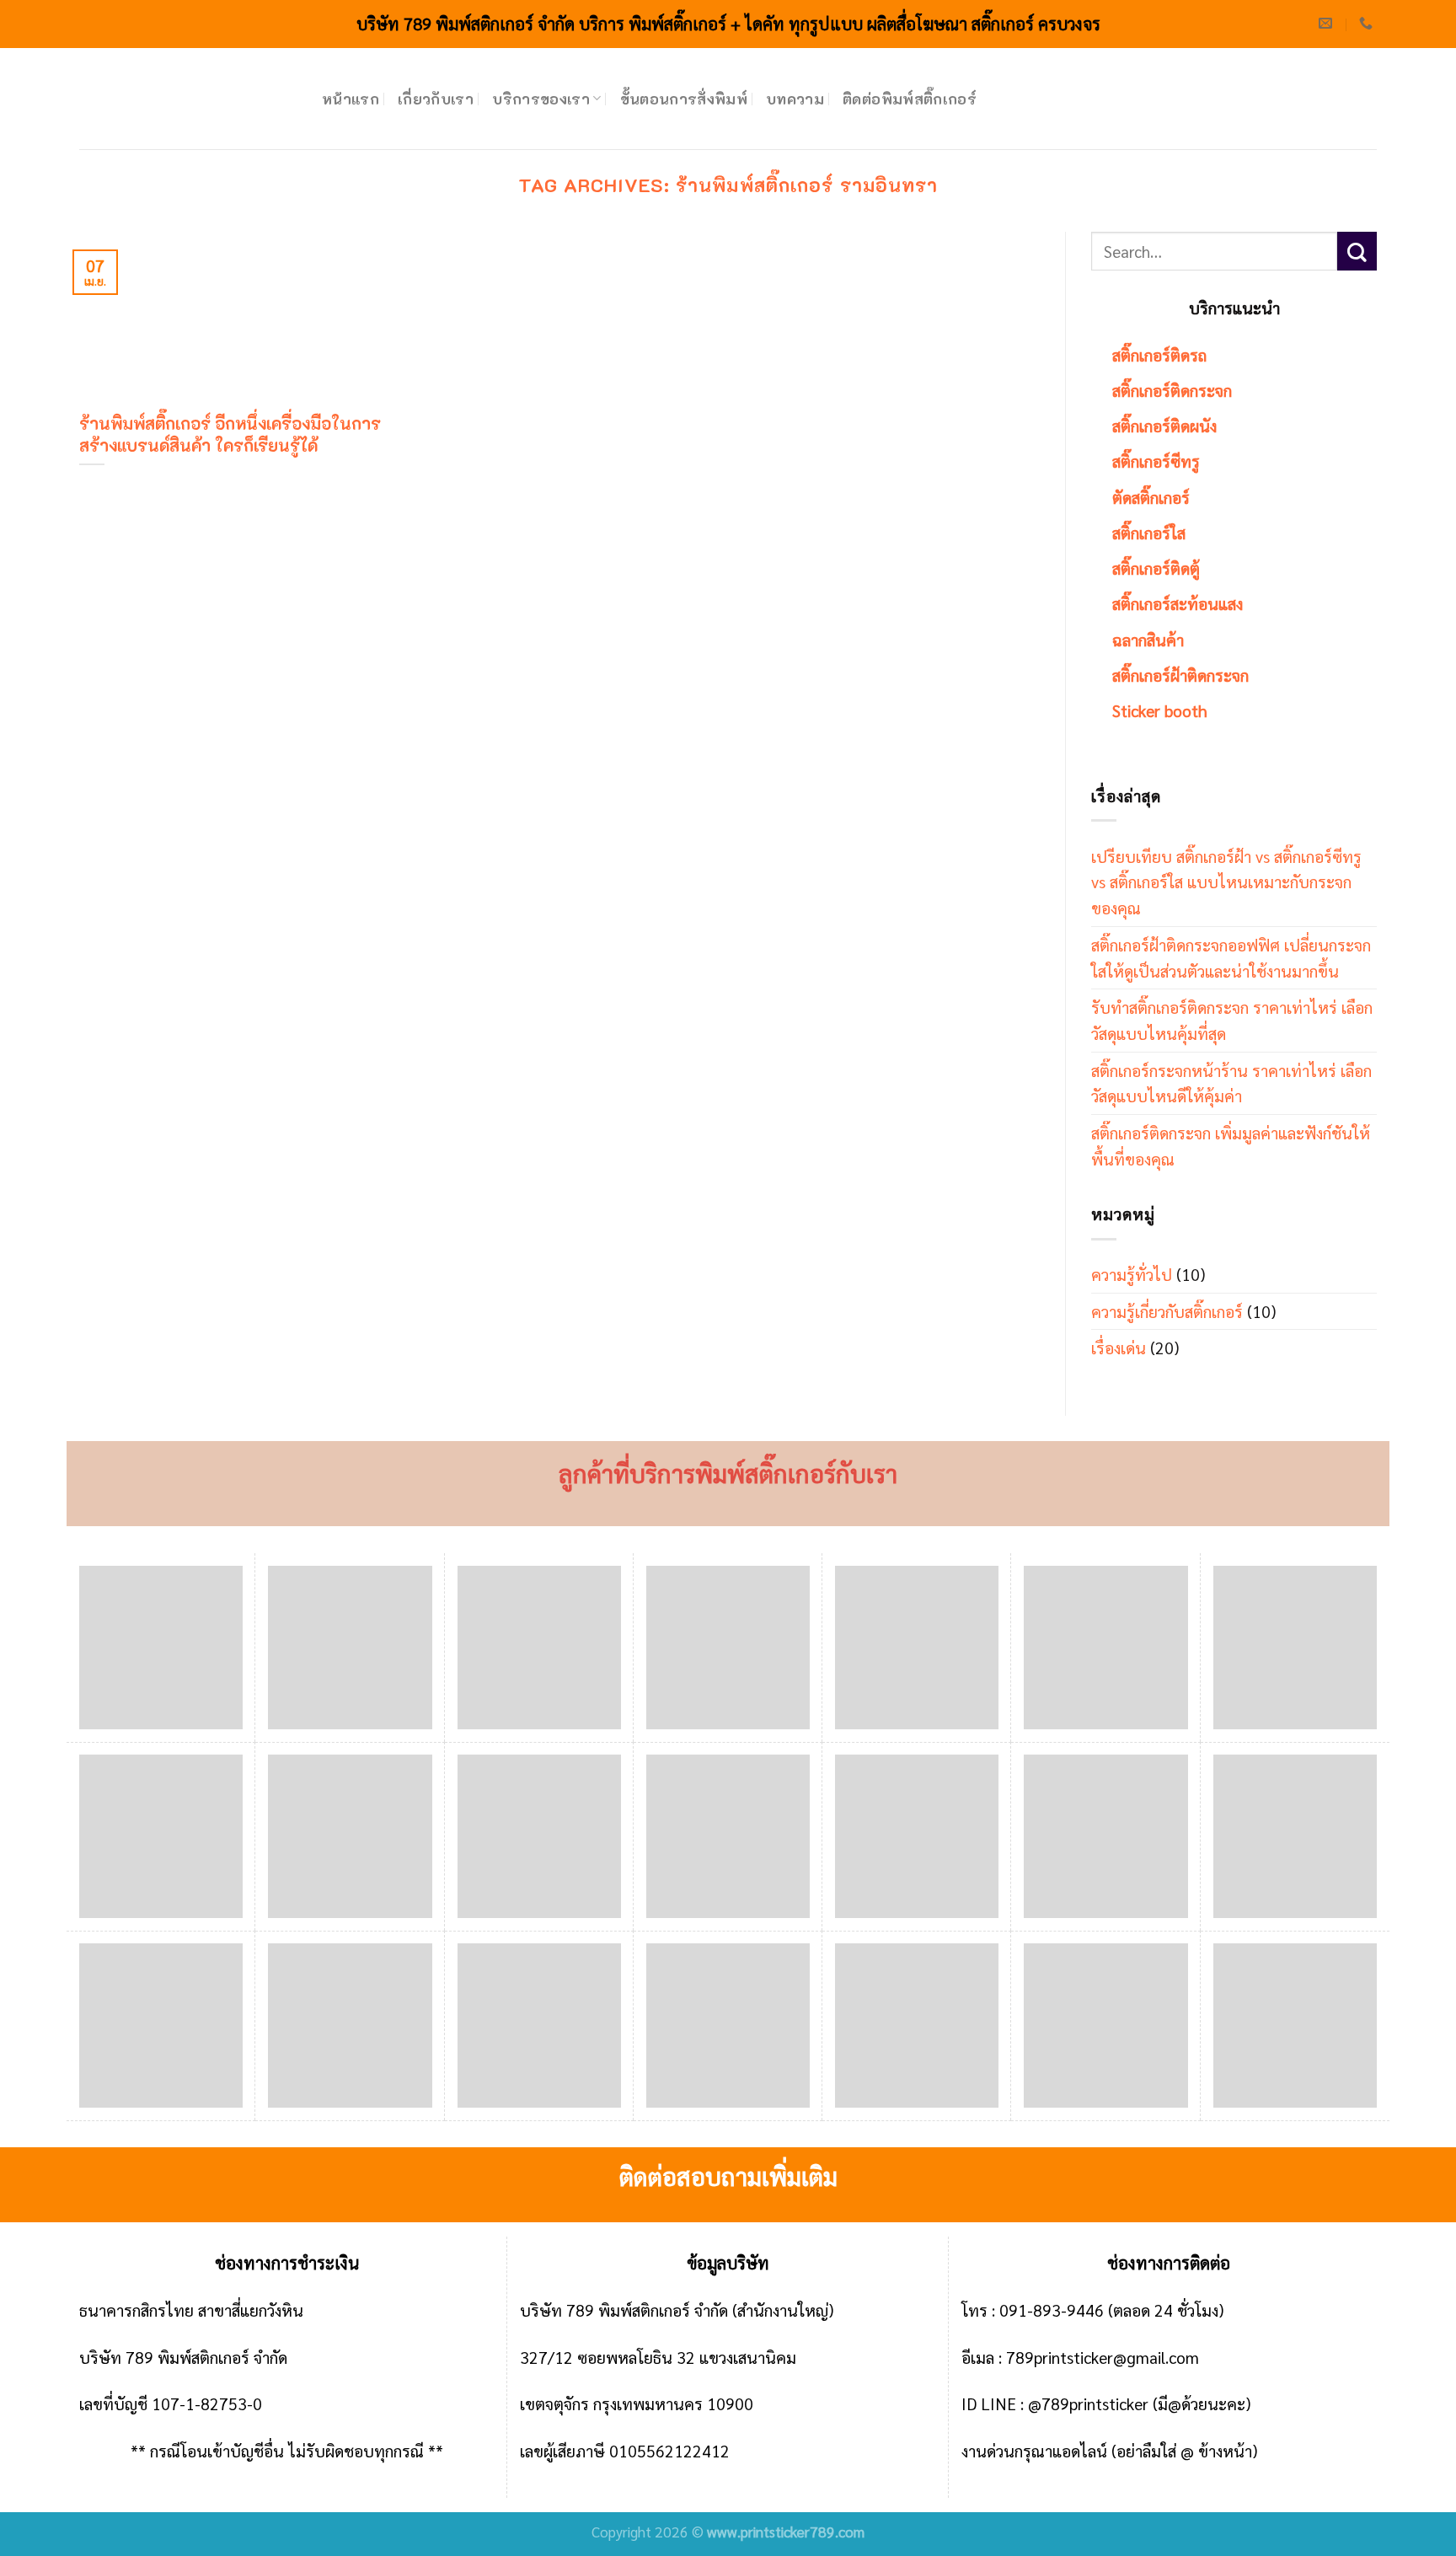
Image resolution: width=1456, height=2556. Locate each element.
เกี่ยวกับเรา (436, 99)
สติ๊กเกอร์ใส (1149, 532)
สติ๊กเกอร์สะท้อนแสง (1178, 603)
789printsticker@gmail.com (1103, 2357)
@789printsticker (1088, 2403)
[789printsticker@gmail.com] (1328, 23)
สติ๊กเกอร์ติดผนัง (1164, 425)
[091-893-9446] (1368, 23)
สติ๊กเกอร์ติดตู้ (1156, 568)
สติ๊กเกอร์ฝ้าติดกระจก (1180, 675)
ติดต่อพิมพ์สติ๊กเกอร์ (910, 99)
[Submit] (1357, 252)
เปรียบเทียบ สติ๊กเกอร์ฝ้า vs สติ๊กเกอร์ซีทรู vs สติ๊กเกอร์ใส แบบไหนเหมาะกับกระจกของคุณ (1226, 881)
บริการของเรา (541, 99)
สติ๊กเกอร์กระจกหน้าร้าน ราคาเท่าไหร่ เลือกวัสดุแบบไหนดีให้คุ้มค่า (1231, 1083)
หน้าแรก (351, 99)
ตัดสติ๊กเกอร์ (1151, 497)
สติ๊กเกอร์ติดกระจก (1172, 390)
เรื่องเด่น (1119, 1347)
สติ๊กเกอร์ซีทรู (1156, 461)
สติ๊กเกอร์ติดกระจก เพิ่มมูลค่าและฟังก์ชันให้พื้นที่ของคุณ (1231, 1145)
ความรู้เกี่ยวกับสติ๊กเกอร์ (1167, 1311)
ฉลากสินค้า (1148, 639)
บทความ (795, 99)
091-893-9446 (1052, 2310)
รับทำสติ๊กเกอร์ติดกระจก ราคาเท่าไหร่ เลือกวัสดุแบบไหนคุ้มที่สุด (1232, 1020)
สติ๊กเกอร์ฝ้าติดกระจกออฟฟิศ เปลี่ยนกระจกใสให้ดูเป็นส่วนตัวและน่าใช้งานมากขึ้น (1231, 957)
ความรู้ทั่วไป (1132, 1274)
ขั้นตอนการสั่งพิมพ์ (684, 99)
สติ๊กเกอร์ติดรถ (1159, 354)
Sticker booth (1160, 710)
